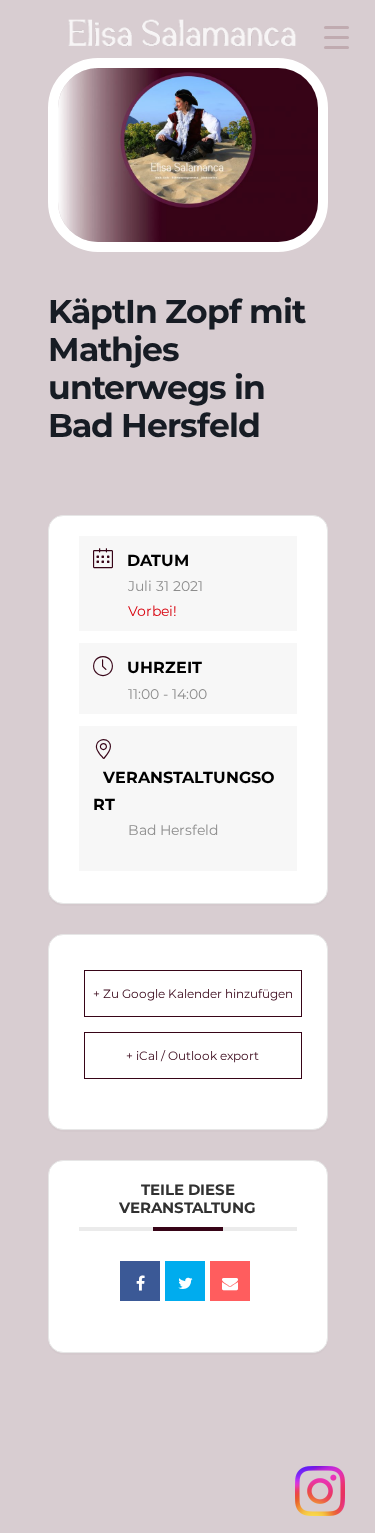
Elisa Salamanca (161, 43)
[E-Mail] (230, 1281)
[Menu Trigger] (336, 37)
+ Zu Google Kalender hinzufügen (193, 993)
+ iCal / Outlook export (192, 1055)
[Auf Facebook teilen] (140, 1281)
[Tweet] (185, 1281)
